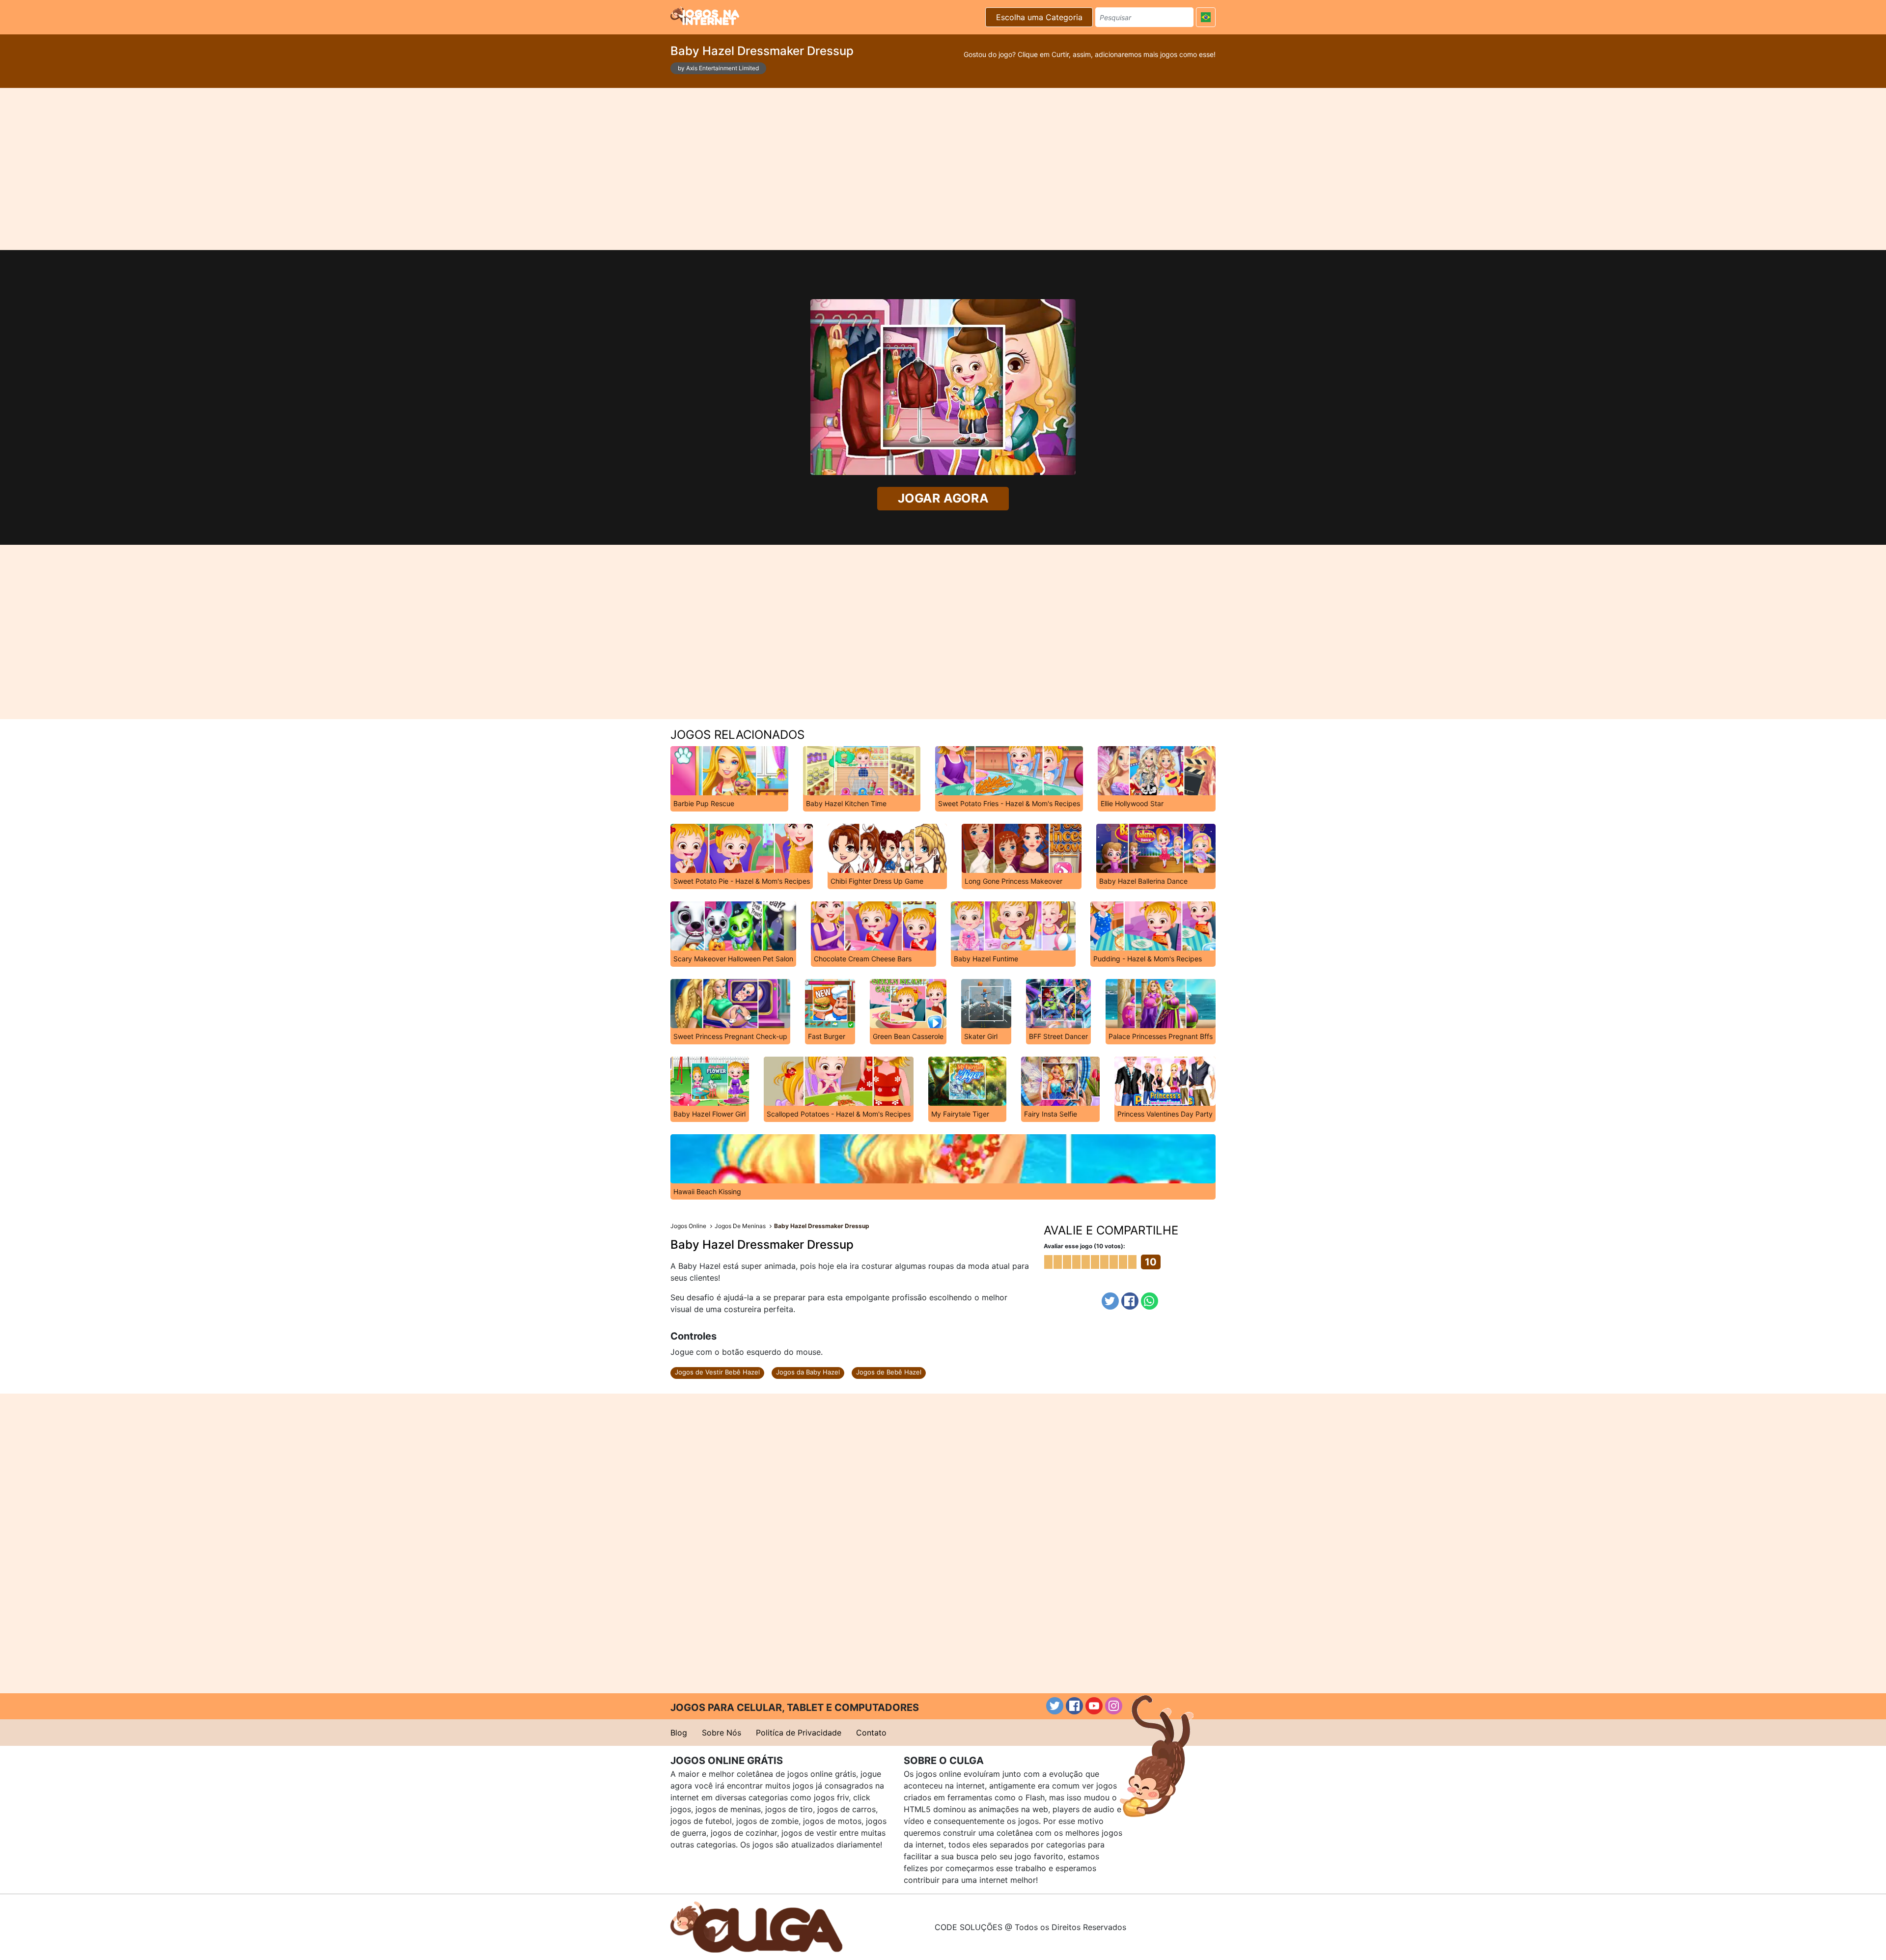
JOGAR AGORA (943, 499)
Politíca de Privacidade (799, 1733)
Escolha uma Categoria (1039, 17)
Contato (871, 1733)
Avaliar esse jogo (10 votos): (1084, 1246)
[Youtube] (1094, 1706)
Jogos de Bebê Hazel (889, 1372)
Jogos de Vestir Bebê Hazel (717, 1372)
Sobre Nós (721, 1733)
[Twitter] (1110, 1301)
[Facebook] (1130, 1301)
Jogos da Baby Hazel (808, 1372)
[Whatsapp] (1150, 1301)
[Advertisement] (943, 169)
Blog (679, 1733)
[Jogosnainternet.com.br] (705, 16)
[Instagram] (1114, 1706)
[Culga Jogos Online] (756, 1926)
